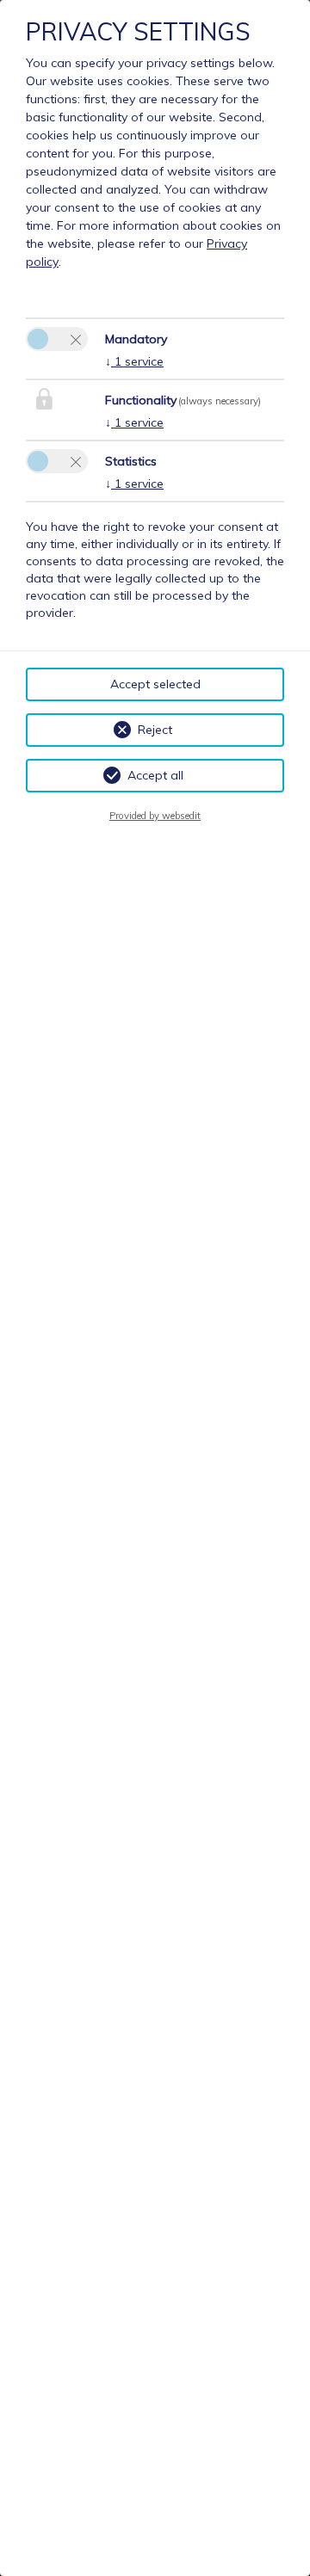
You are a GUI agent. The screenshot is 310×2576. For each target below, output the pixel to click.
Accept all (155, 775)
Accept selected (155, 684)
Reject (155, 730)
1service (134, 361)
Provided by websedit (155, 816)
